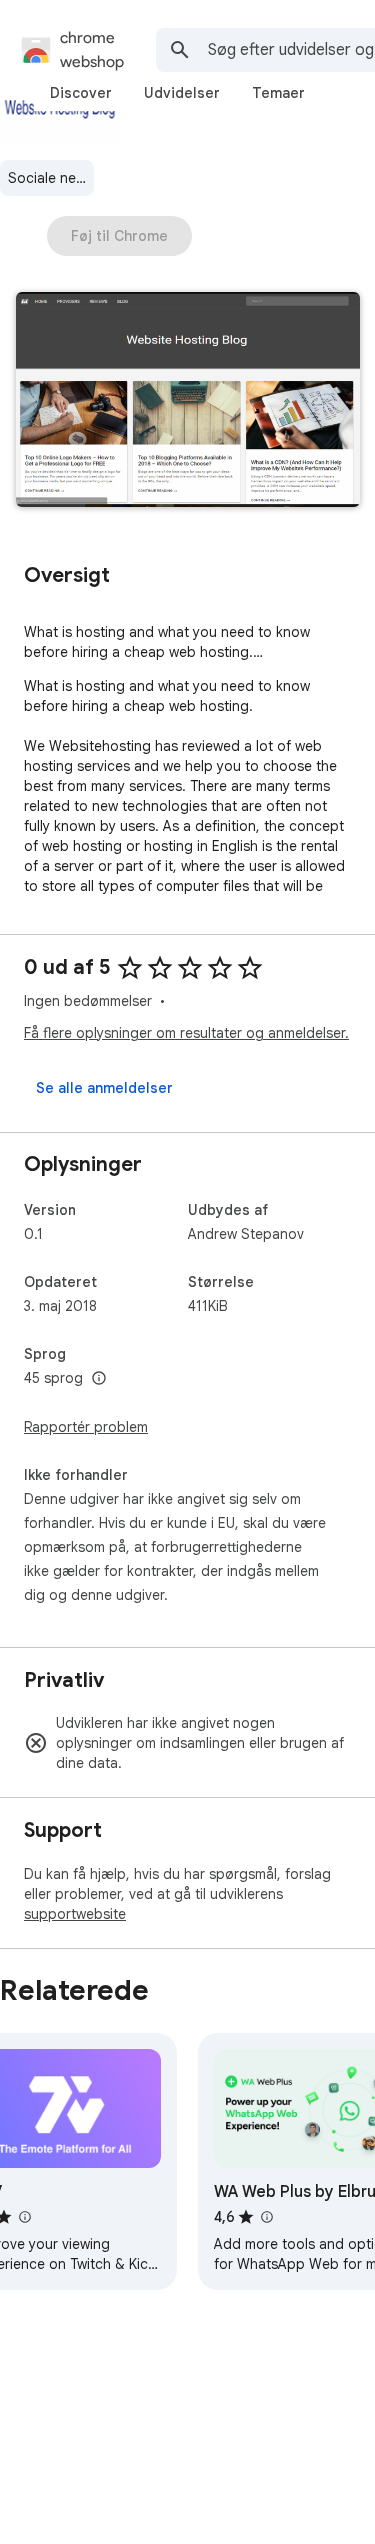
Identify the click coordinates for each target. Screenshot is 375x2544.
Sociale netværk (51, 178)
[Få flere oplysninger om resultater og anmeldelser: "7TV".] (24, 2217)
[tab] (81, 93)
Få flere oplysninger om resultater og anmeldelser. (186, 1033)
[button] (188, 401)
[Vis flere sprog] (99, 1379)
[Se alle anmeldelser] (104, 1088)
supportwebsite (75, 1914)
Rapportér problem (86, 1427)
